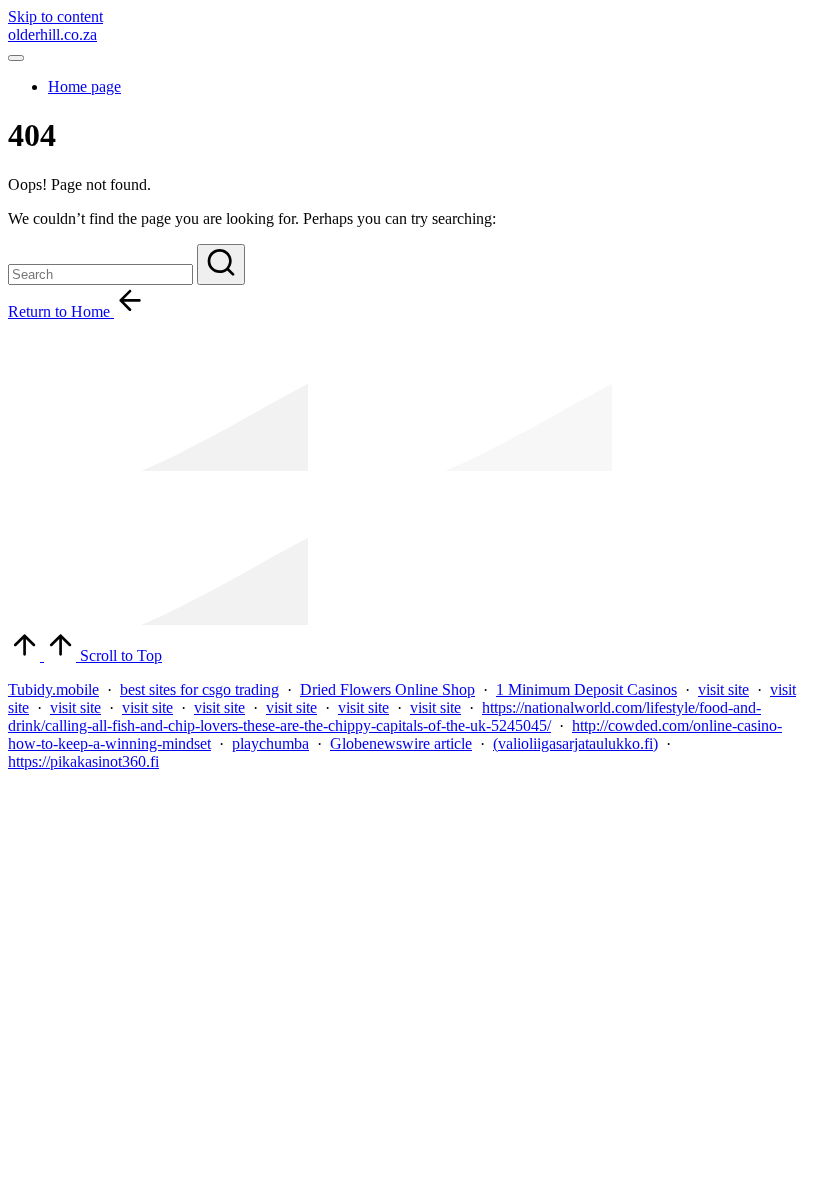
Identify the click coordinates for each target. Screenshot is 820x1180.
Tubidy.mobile (53, 689)
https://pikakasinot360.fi (83, 761)
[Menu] (16, 58)
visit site (723, 689)
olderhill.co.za (52, 34)
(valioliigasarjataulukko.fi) (575, 743)
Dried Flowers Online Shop (387, 689)
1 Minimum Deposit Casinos (586, 689)
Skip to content (55, 16)
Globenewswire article (401, 743)
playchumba (270, 743)
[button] (221, 264)
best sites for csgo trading (199, 689)
